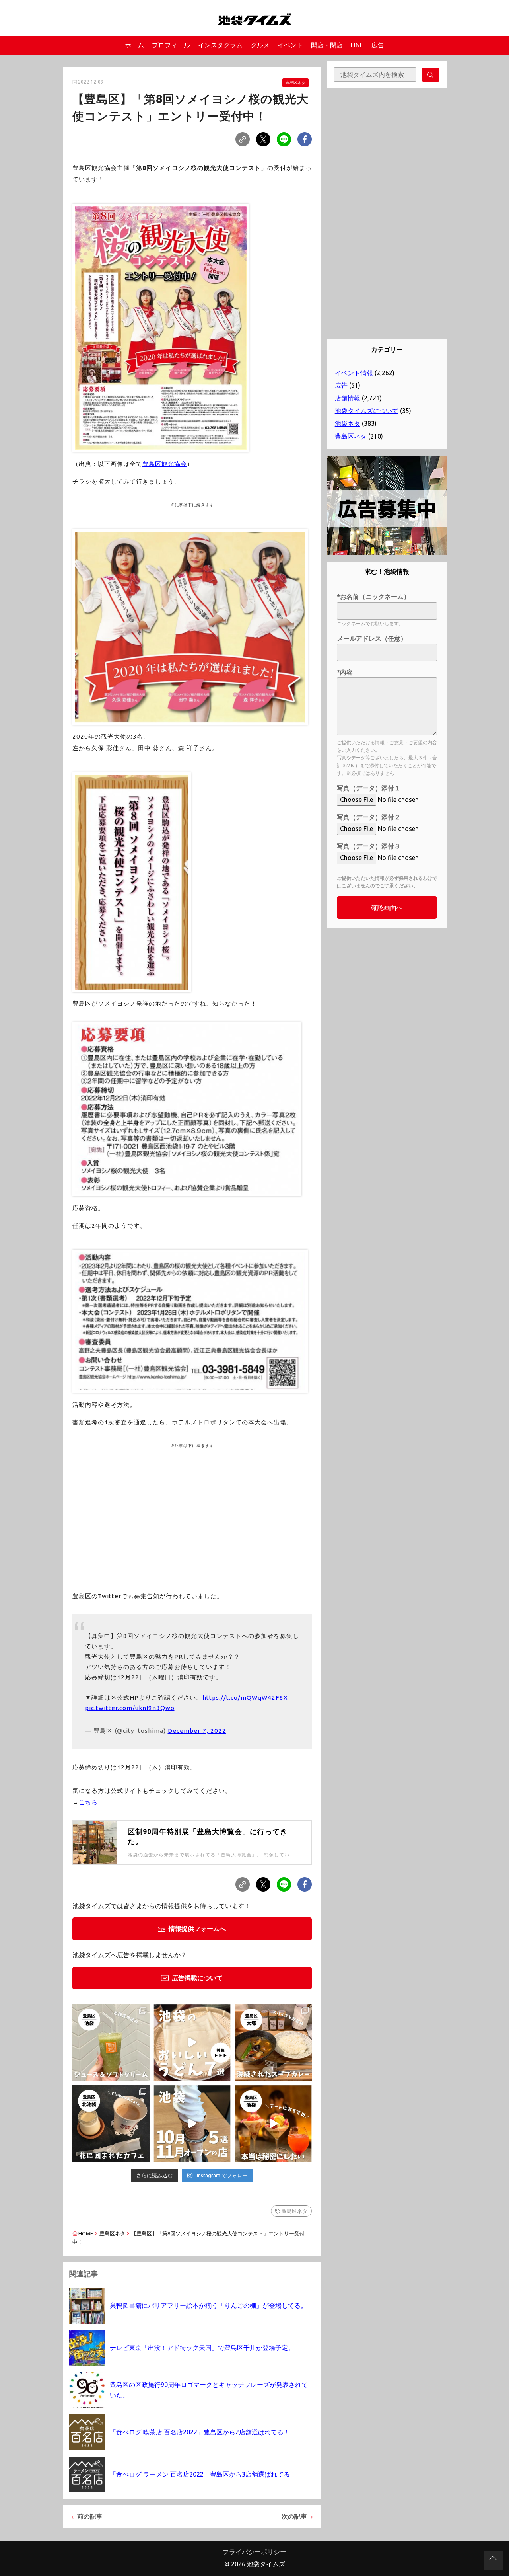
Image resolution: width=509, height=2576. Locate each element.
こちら (88, 1802)
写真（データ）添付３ (369, 846)
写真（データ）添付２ (369, 817)
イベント (290, 45)
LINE (357, 45)
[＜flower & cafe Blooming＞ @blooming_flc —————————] (111, 2124)
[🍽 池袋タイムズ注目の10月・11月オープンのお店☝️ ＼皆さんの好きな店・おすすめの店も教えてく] (192, 2124)
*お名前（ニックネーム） (373, 597)
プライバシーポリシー (254, 2552)
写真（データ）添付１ (369, 788)
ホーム (134, 45)
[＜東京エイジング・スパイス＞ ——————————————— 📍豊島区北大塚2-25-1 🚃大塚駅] (273, 2042)
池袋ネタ (348, 423)
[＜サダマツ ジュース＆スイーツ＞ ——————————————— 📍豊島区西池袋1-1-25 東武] (111, 2042)
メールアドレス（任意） (372, 638)
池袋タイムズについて (367, 411)
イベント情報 (354, 373)
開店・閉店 (327, 45)
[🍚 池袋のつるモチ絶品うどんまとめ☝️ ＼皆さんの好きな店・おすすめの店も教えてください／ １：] (192, 2042)
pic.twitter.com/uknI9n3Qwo (130, 1708)
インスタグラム (220, 45)
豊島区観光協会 (165, 464)
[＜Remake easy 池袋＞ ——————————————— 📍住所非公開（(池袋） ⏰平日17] (273, 2124)
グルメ (260, 45)
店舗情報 (348, 398)
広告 (378, 45)
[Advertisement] (192, 1511)
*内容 (345, 672)
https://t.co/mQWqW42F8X (245, 1698)
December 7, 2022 (197, 1731)
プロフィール (171, 45)
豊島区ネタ (295, 83)
